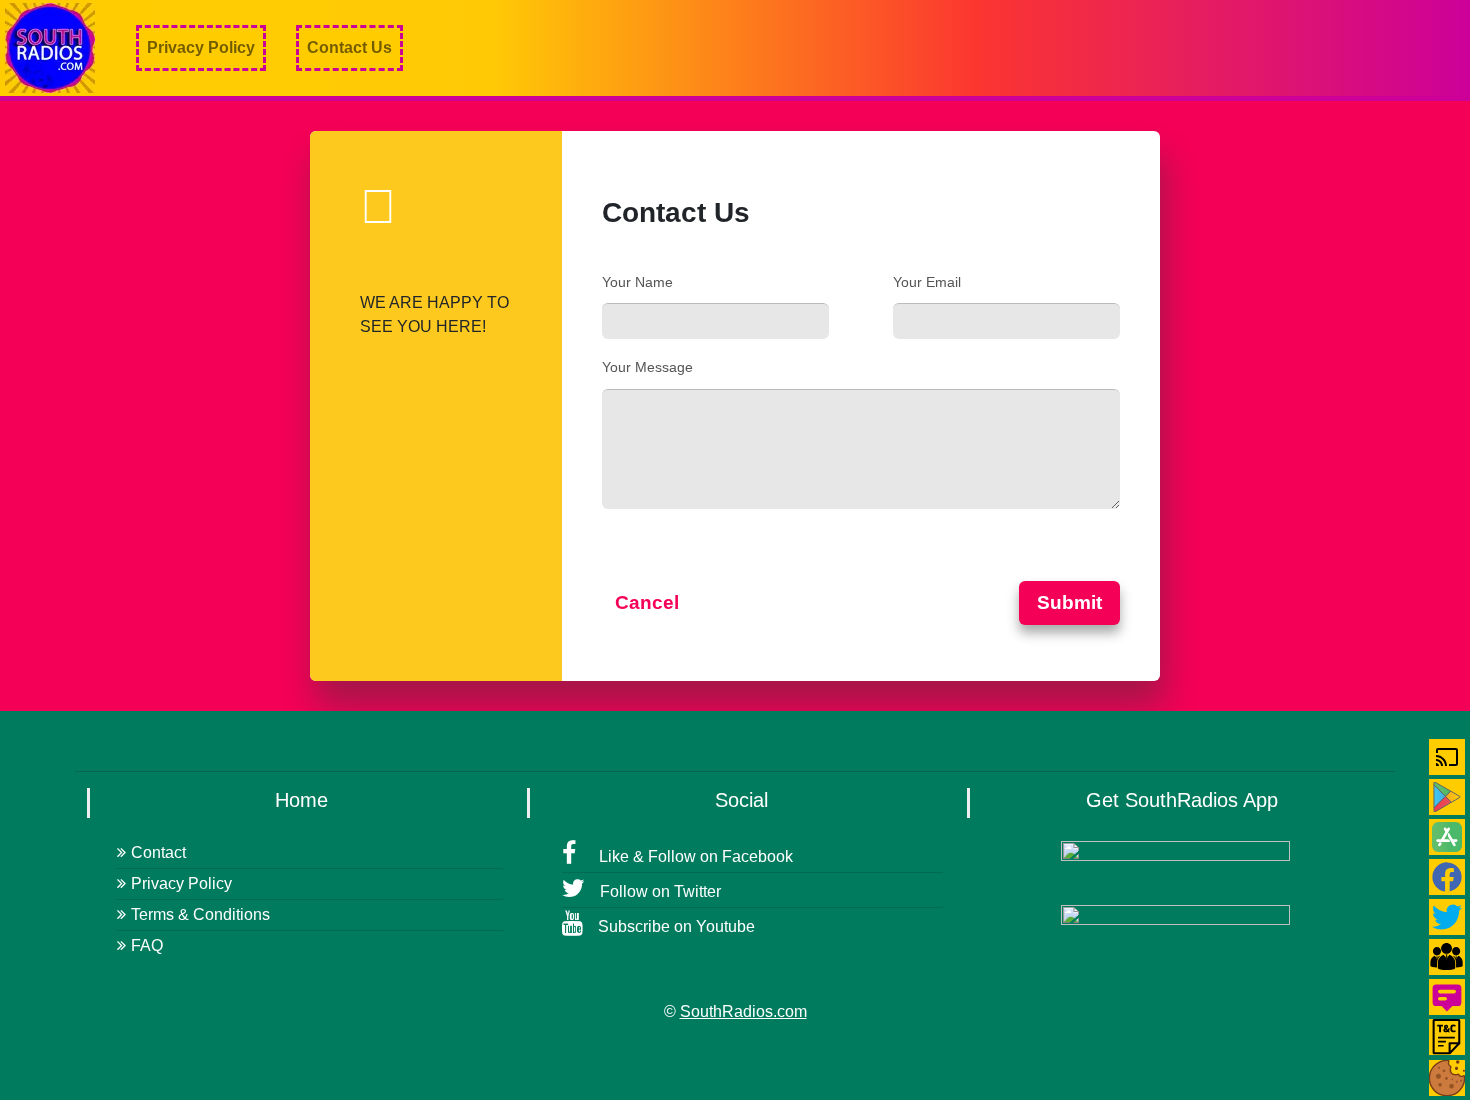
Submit (1069, 602)
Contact (158, 852)
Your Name (637, 282)
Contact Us (349, 47)
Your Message (647, 367)
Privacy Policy (201, 47)
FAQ (147, 945)
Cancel (647, 602)
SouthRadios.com (743, 1011)
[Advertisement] (1106, 48)
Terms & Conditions (200, 914)
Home (301, 800)
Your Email (927, 282)
